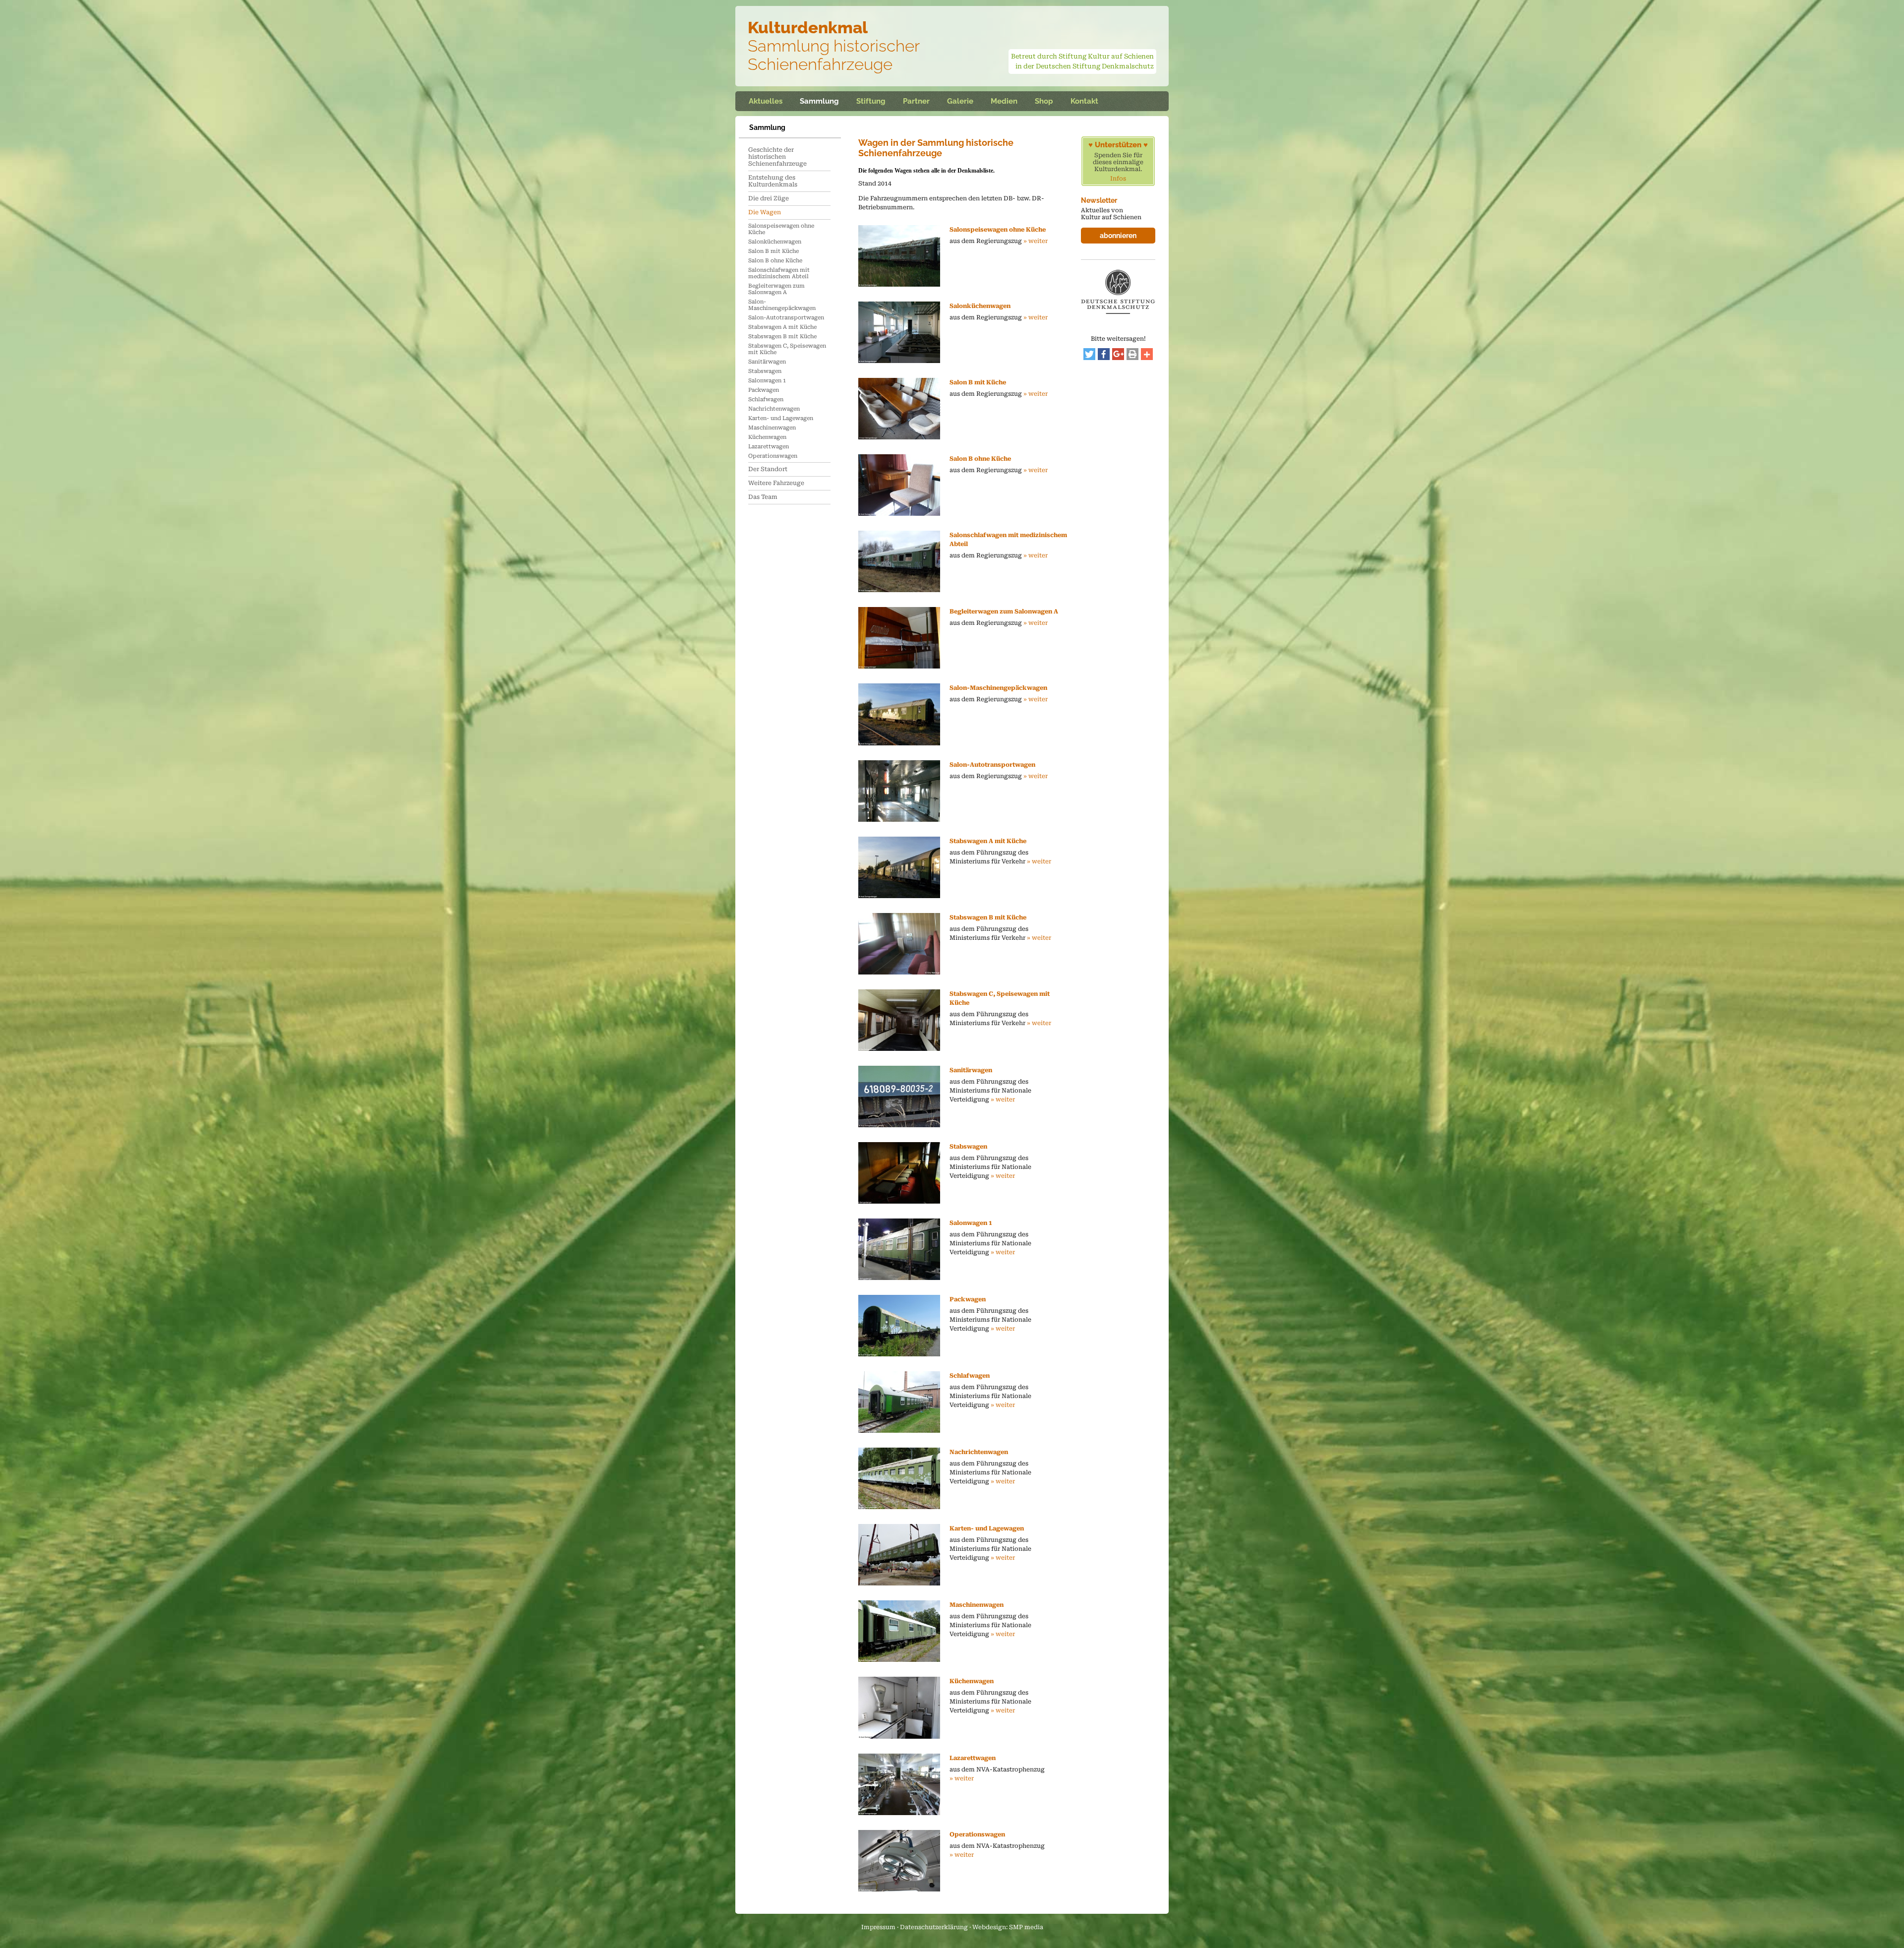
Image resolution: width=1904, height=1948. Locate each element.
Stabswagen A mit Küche (782, 327)
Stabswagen (765, 371)
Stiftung (871, 101)
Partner (916, 101)
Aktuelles (766, 101)
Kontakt (1084, 101)
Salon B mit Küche (773, 251)
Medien (1004, 101)
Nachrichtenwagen (774, 409)
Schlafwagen (766, 399)
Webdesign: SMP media (1008, 1927)
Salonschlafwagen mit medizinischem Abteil (779, 273)
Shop (1044, 101)
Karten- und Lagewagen (781, 418)
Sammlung (819, 101)
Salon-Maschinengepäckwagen (782, 305)
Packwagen (764, 390)
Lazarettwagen (769, 447)
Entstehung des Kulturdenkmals (773, 181)
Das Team (763, 497)
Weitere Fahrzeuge (776, 483)
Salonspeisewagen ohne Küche (781, 229)
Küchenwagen (767, 437)
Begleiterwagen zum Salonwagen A (776, 289)
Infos (1118, 179)
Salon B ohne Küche (775, 261)
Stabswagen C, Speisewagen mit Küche (787, 349)
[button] (1089, 354)
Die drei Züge (769, 198)
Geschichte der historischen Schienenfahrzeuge (777, 157)
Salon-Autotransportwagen (786, 318)
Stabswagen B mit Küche (782, 336)
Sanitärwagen (767, 362)
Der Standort (768, 469)
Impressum (878, 1927)
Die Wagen (765, 212)
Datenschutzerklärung (934, 1927)
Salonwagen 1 (767, 381)
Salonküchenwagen (775, 242)
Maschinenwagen (772, 428)
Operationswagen (773, 456)
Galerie (960, 101)
